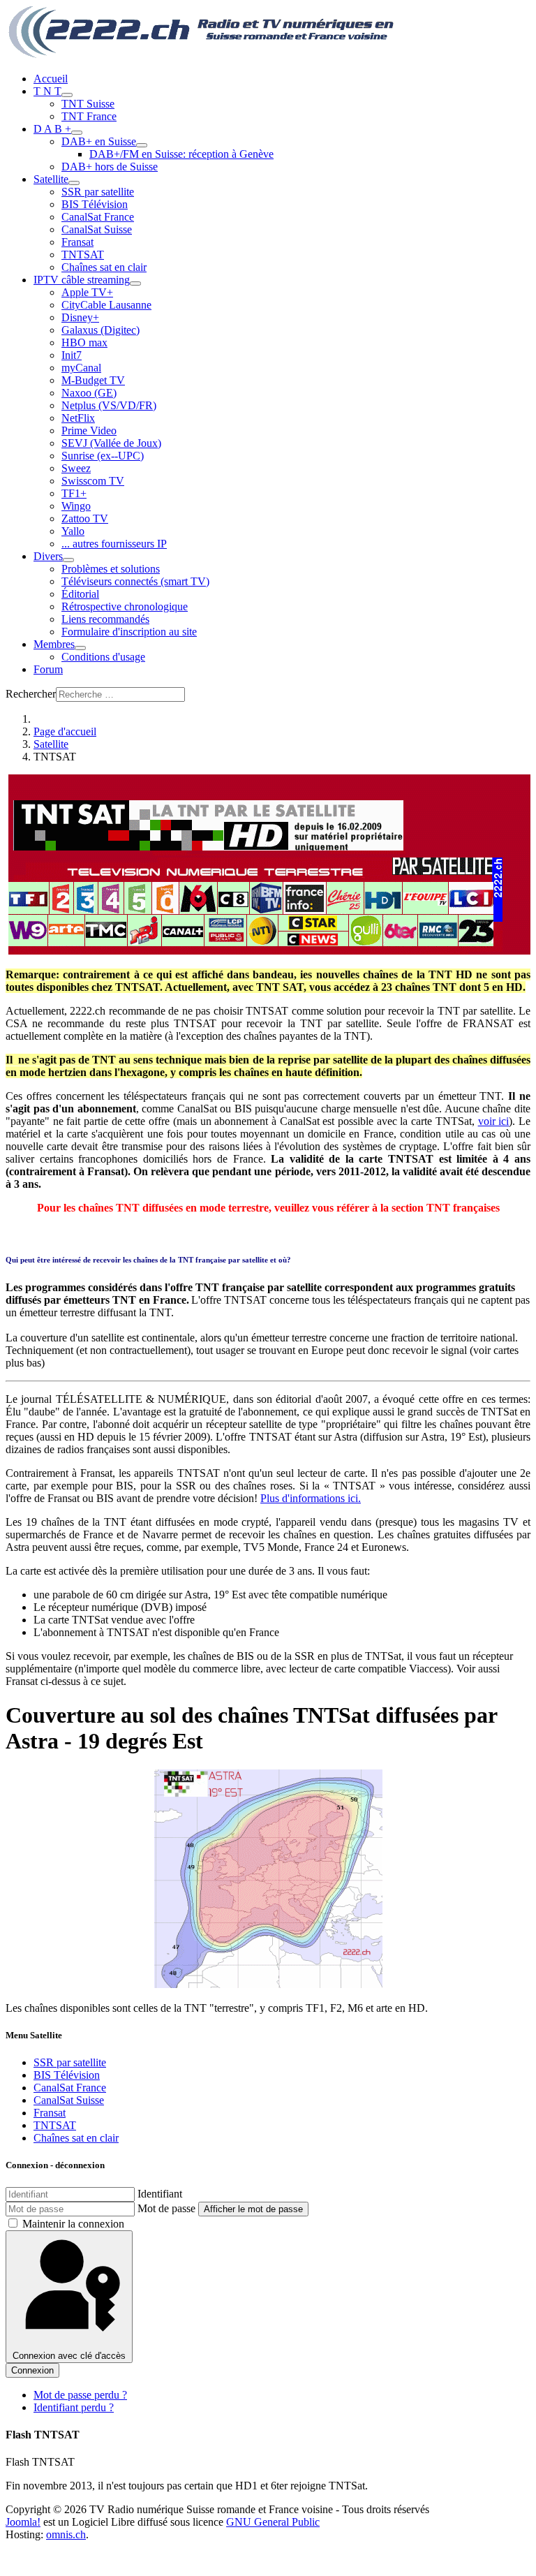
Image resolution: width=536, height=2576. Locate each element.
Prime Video (89, 430)
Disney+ (80, 317)
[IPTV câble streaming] (135, 284)
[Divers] (68, 560)
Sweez (76, 468)
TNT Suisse (88, 104)
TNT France (89, 116)
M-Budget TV (93, 380)
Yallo (73, 531)
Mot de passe (166, 2208)
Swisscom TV (93, 481)
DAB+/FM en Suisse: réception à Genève (181, 154)
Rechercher (31, 694)
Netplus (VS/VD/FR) (109, 405)
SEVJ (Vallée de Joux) (111, 443)
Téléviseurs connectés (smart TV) (135, 581)
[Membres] (80, 648)
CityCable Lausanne (106, 305)
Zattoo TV (85, 518)
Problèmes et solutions (111, 569)
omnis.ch (66, 2534)
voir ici (494, 1121)
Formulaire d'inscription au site (129, 632)
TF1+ (74, 493)
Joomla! (23, 2522)
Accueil (51, 79)
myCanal (81, 368)
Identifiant (160, 2194)
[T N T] (67, 95)
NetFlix (78, 418)
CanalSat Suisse (97, 229)
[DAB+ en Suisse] (142, 145)
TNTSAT (83, 255)
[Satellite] (74, 183)
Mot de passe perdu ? (80, 2395)
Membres (54, 644)
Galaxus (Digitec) (100, 330)
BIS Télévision (95, 204)
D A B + (52, 129)
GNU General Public (273, 2522)
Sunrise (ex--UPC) (103, 456)
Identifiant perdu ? (74, 2407)
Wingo (76, 506)
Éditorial (80, 594)
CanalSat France (98, 217)
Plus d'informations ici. (311, 1498)
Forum (48, 669)
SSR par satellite (98, 192)
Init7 (72, 355)
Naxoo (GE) (89, 393)
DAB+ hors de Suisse (110, 167)
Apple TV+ (87, 292)
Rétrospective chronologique (125, 606)
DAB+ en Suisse (99, 141)
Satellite (51, 179)
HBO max (84, 343)
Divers (48, 556)
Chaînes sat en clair (104, 267)
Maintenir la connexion (73, 2224)
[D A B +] (77, 133)
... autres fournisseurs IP (114, 544)
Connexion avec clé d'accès (69, 2356)
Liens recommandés (105, 619)
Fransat (77, 242)
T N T (47, 91)
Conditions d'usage (103, 657)
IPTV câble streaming (82, 280)
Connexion (32, 2370)
